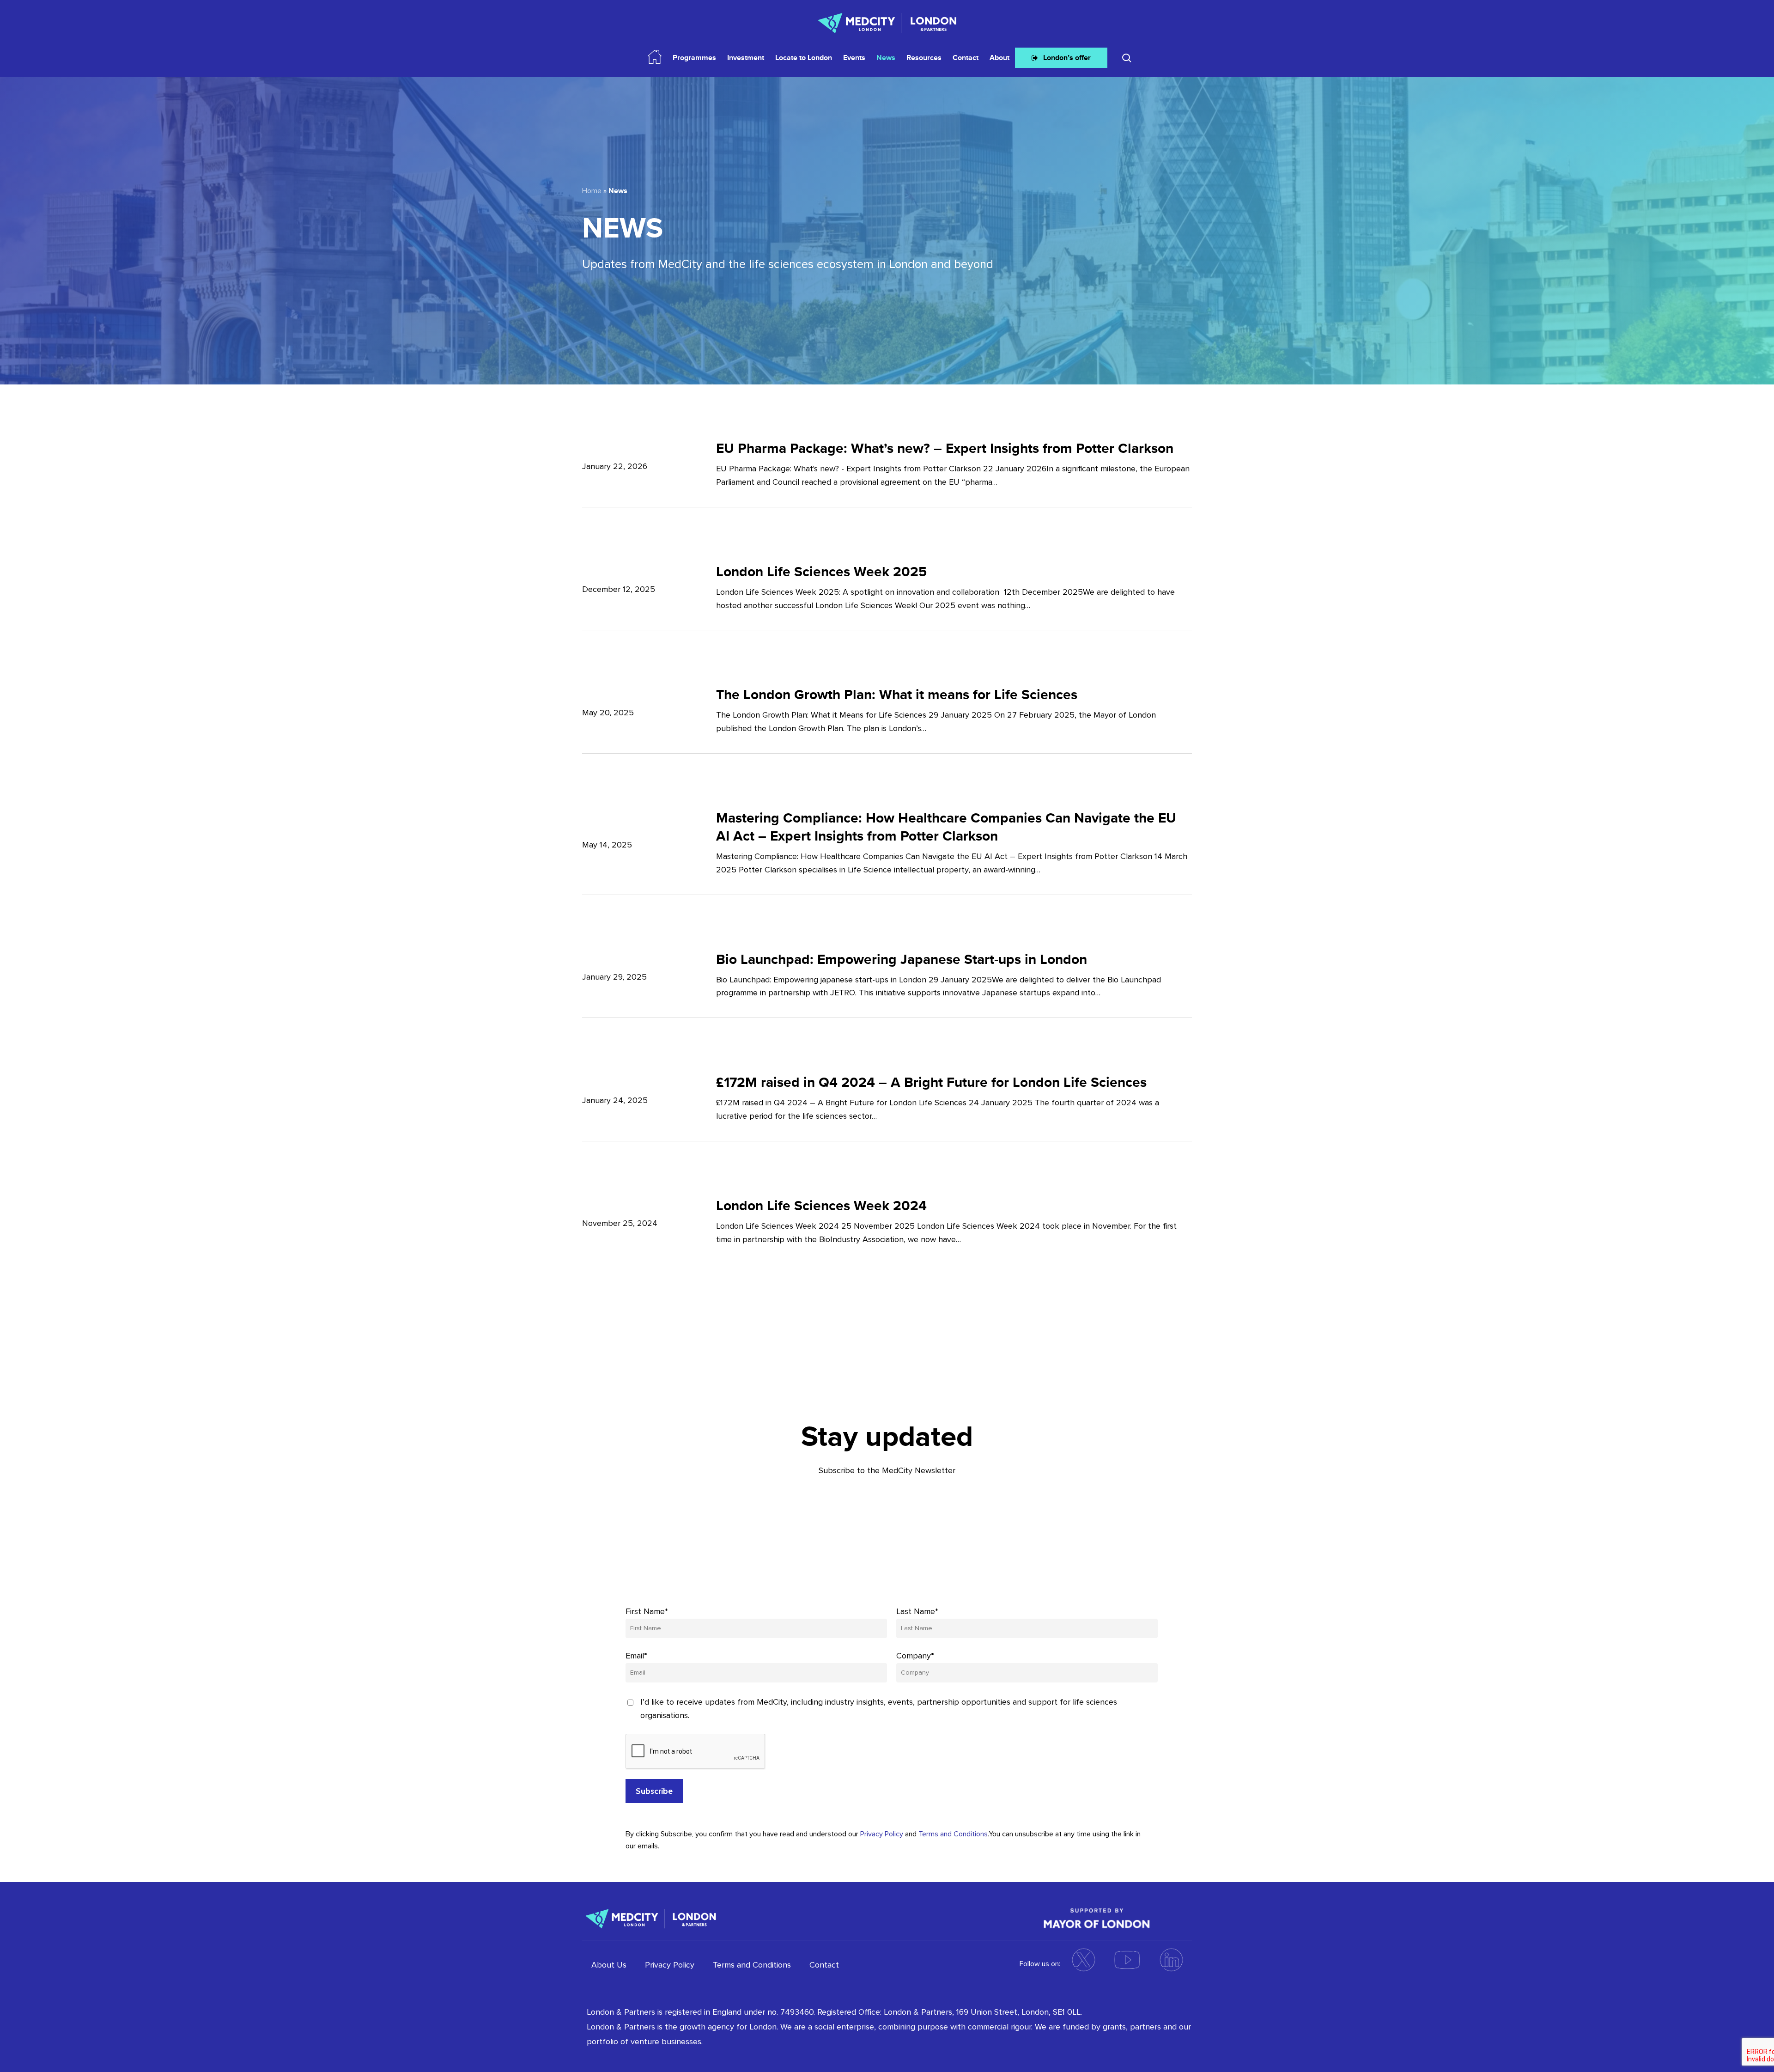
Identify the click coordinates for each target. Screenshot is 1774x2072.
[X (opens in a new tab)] (1083, 1960)
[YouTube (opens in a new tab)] (1127, 1960)
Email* (636, 1656)
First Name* (647, 1611)
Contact (824, 1965)
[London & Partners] (651, 1917)
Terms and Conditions (953, 1834)
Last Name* (917, 1611)
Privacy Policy (882, 1834)
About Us (609, 1965)
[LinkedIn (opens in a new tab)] (1171, 1960)
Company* (915, 1656)
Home (592, 191)
